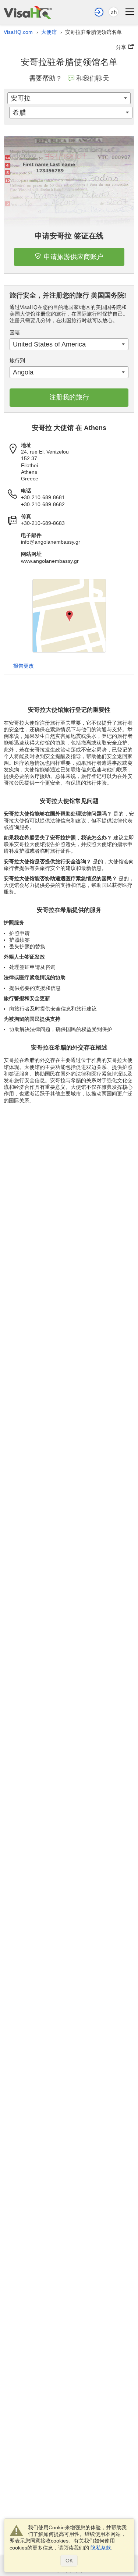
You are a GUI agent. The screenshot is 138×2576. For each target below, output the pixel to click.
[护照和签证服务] (28, 12)
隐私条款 (101, 2548)
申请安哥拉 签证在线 (69, 236)
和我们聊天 (93, 78)
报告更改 (24, 666)
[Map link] (69, 616)
